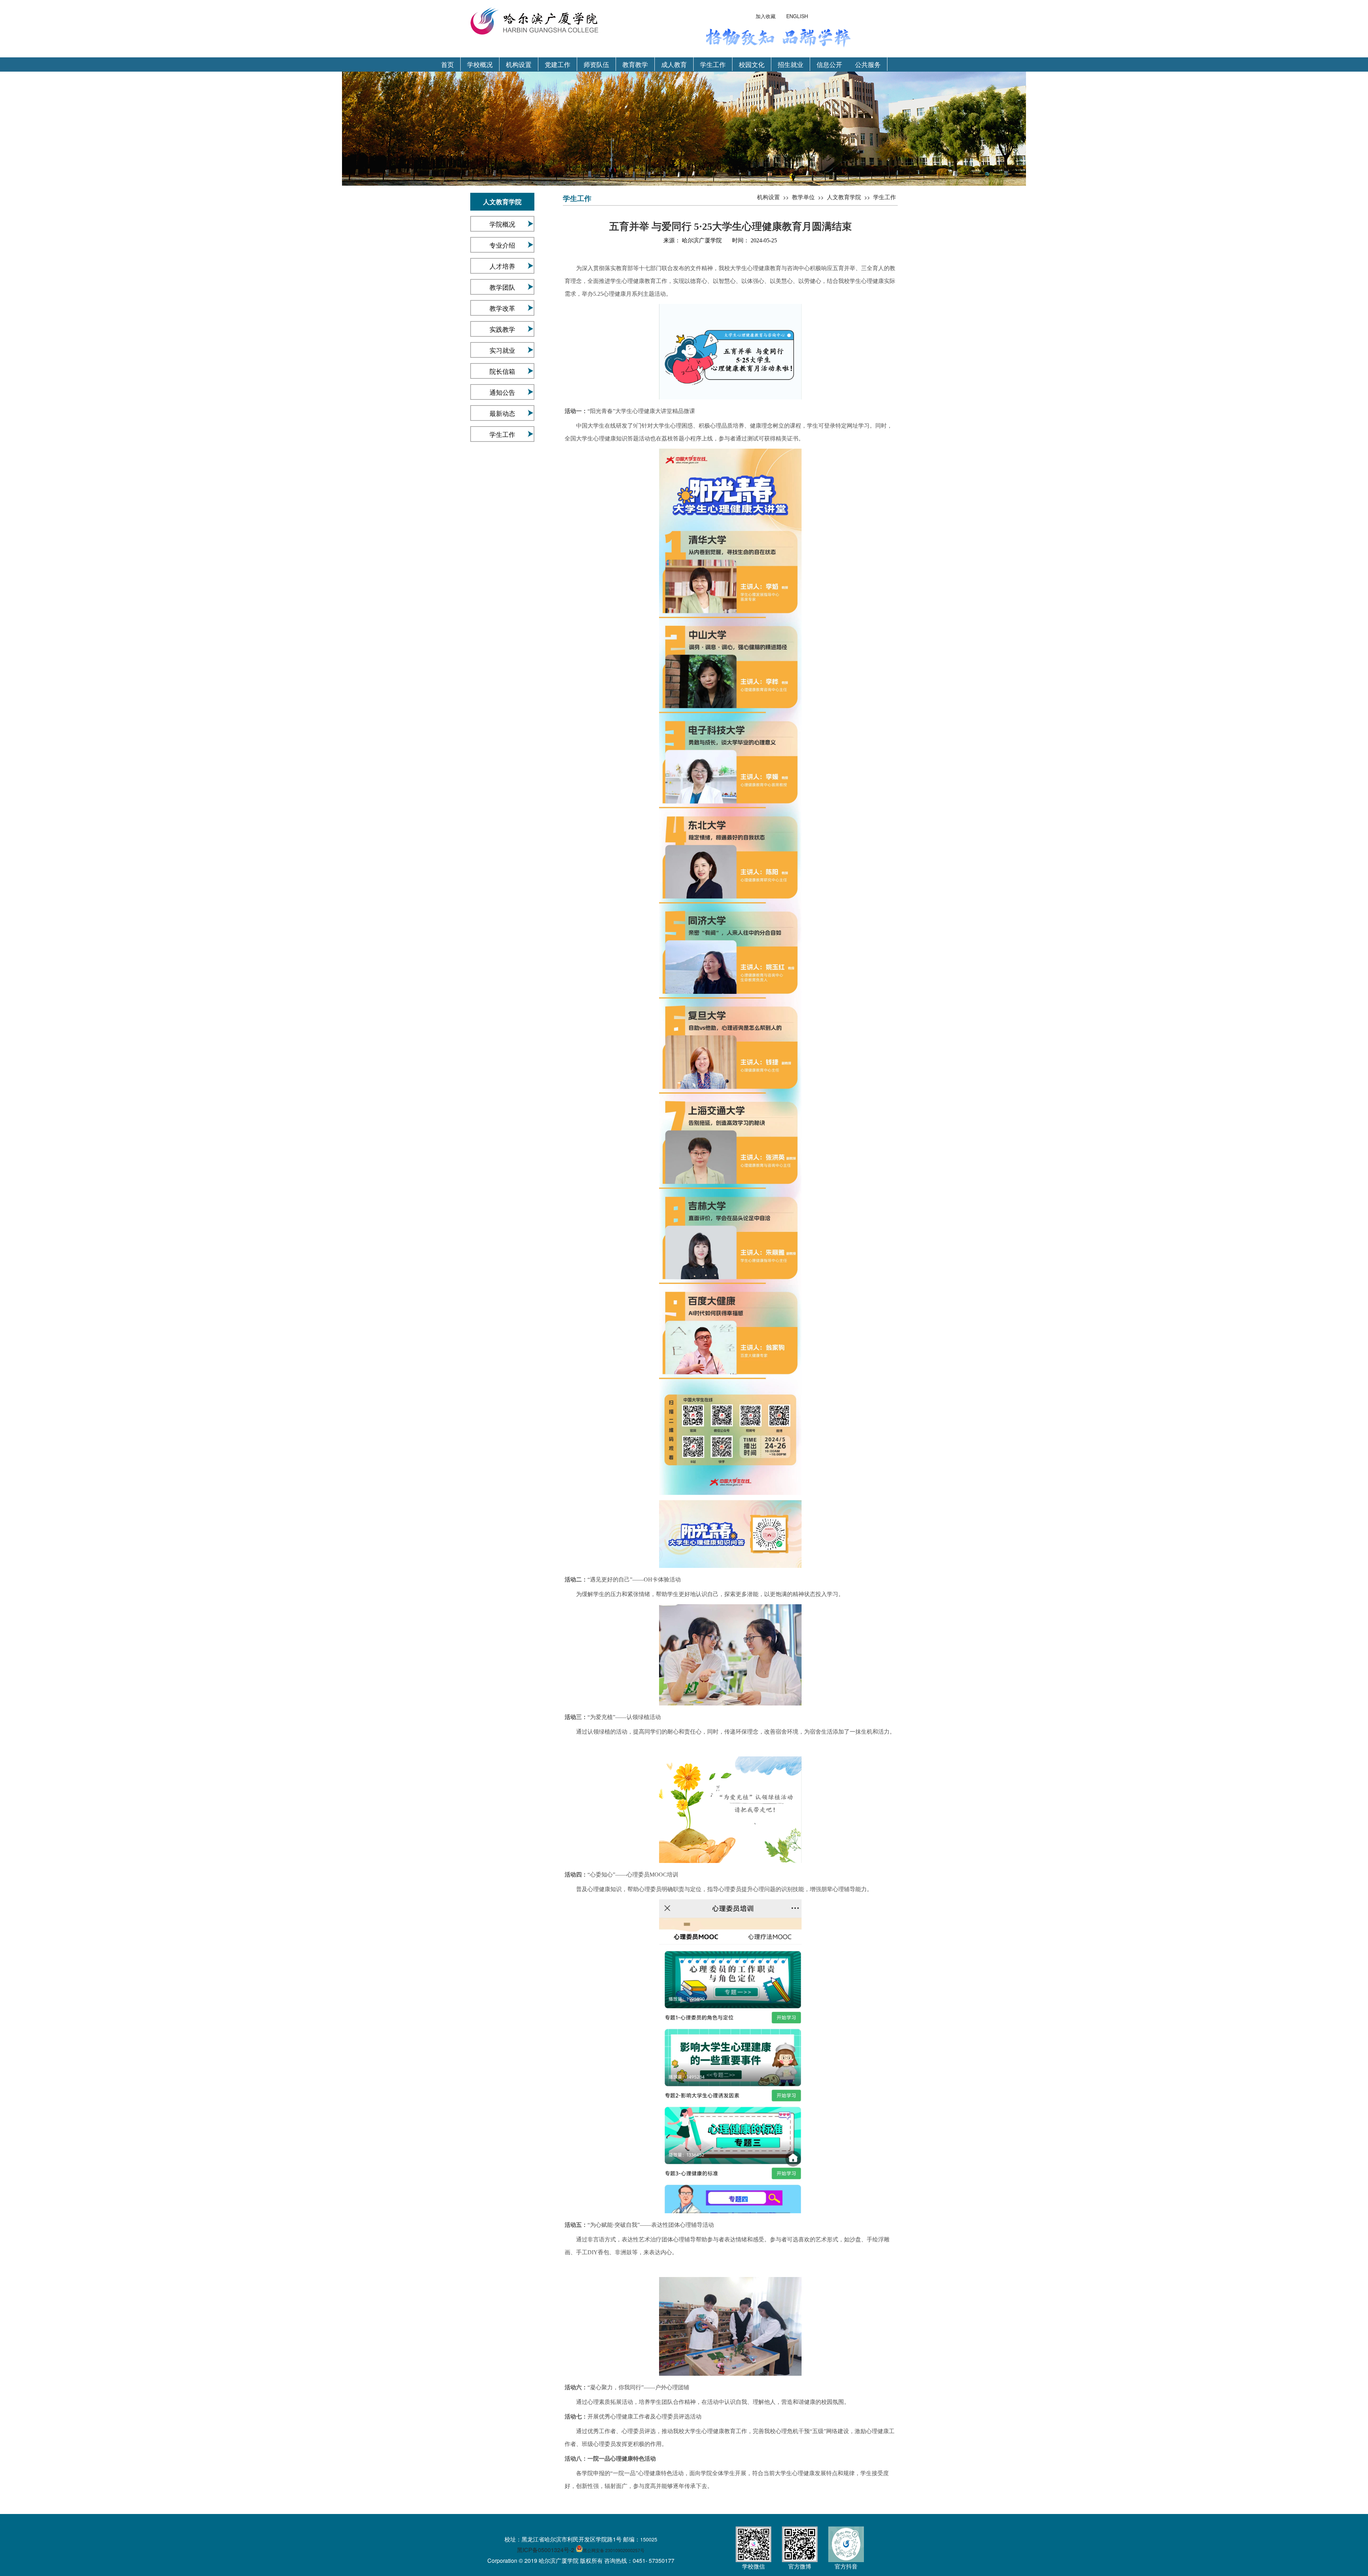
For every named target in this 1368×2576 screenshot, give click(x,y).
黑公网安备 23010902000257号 (614, 2550)
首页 (447, 64)
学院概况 (502, 224)
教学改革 (502, 308)
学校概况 (480, 64)
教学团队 (502, 287)
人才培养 (502, 266)
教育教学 (635, 64)
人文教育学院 (844, 197)
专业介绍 (502, 245)
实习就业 (502, 350)
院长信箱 (502, 371)
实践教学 (502, 329)
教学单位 (803, 197)
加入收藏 (766, 16)
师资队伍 (596, 64)
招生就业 (791, 64)
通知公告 (502, 392)
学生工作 (713, 64)
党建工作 (558, 64)
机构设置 (519, 64)
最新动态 (502, 413)
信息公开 (829, 64)
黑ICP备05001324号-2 (546, 2550)
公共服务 (868, 64)
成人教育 (674, 64)
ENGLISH (797, 16)
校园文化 (752, 64)
